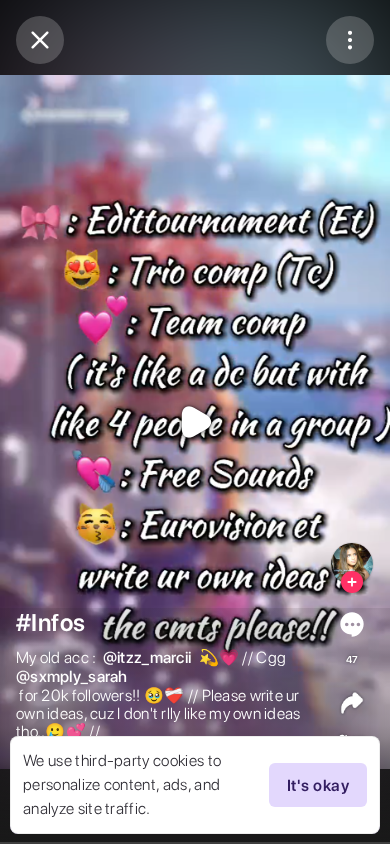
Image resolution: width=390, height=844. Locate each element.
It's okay (318, 785)
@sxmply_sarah (72, 677)
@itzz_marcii (147, 658)
